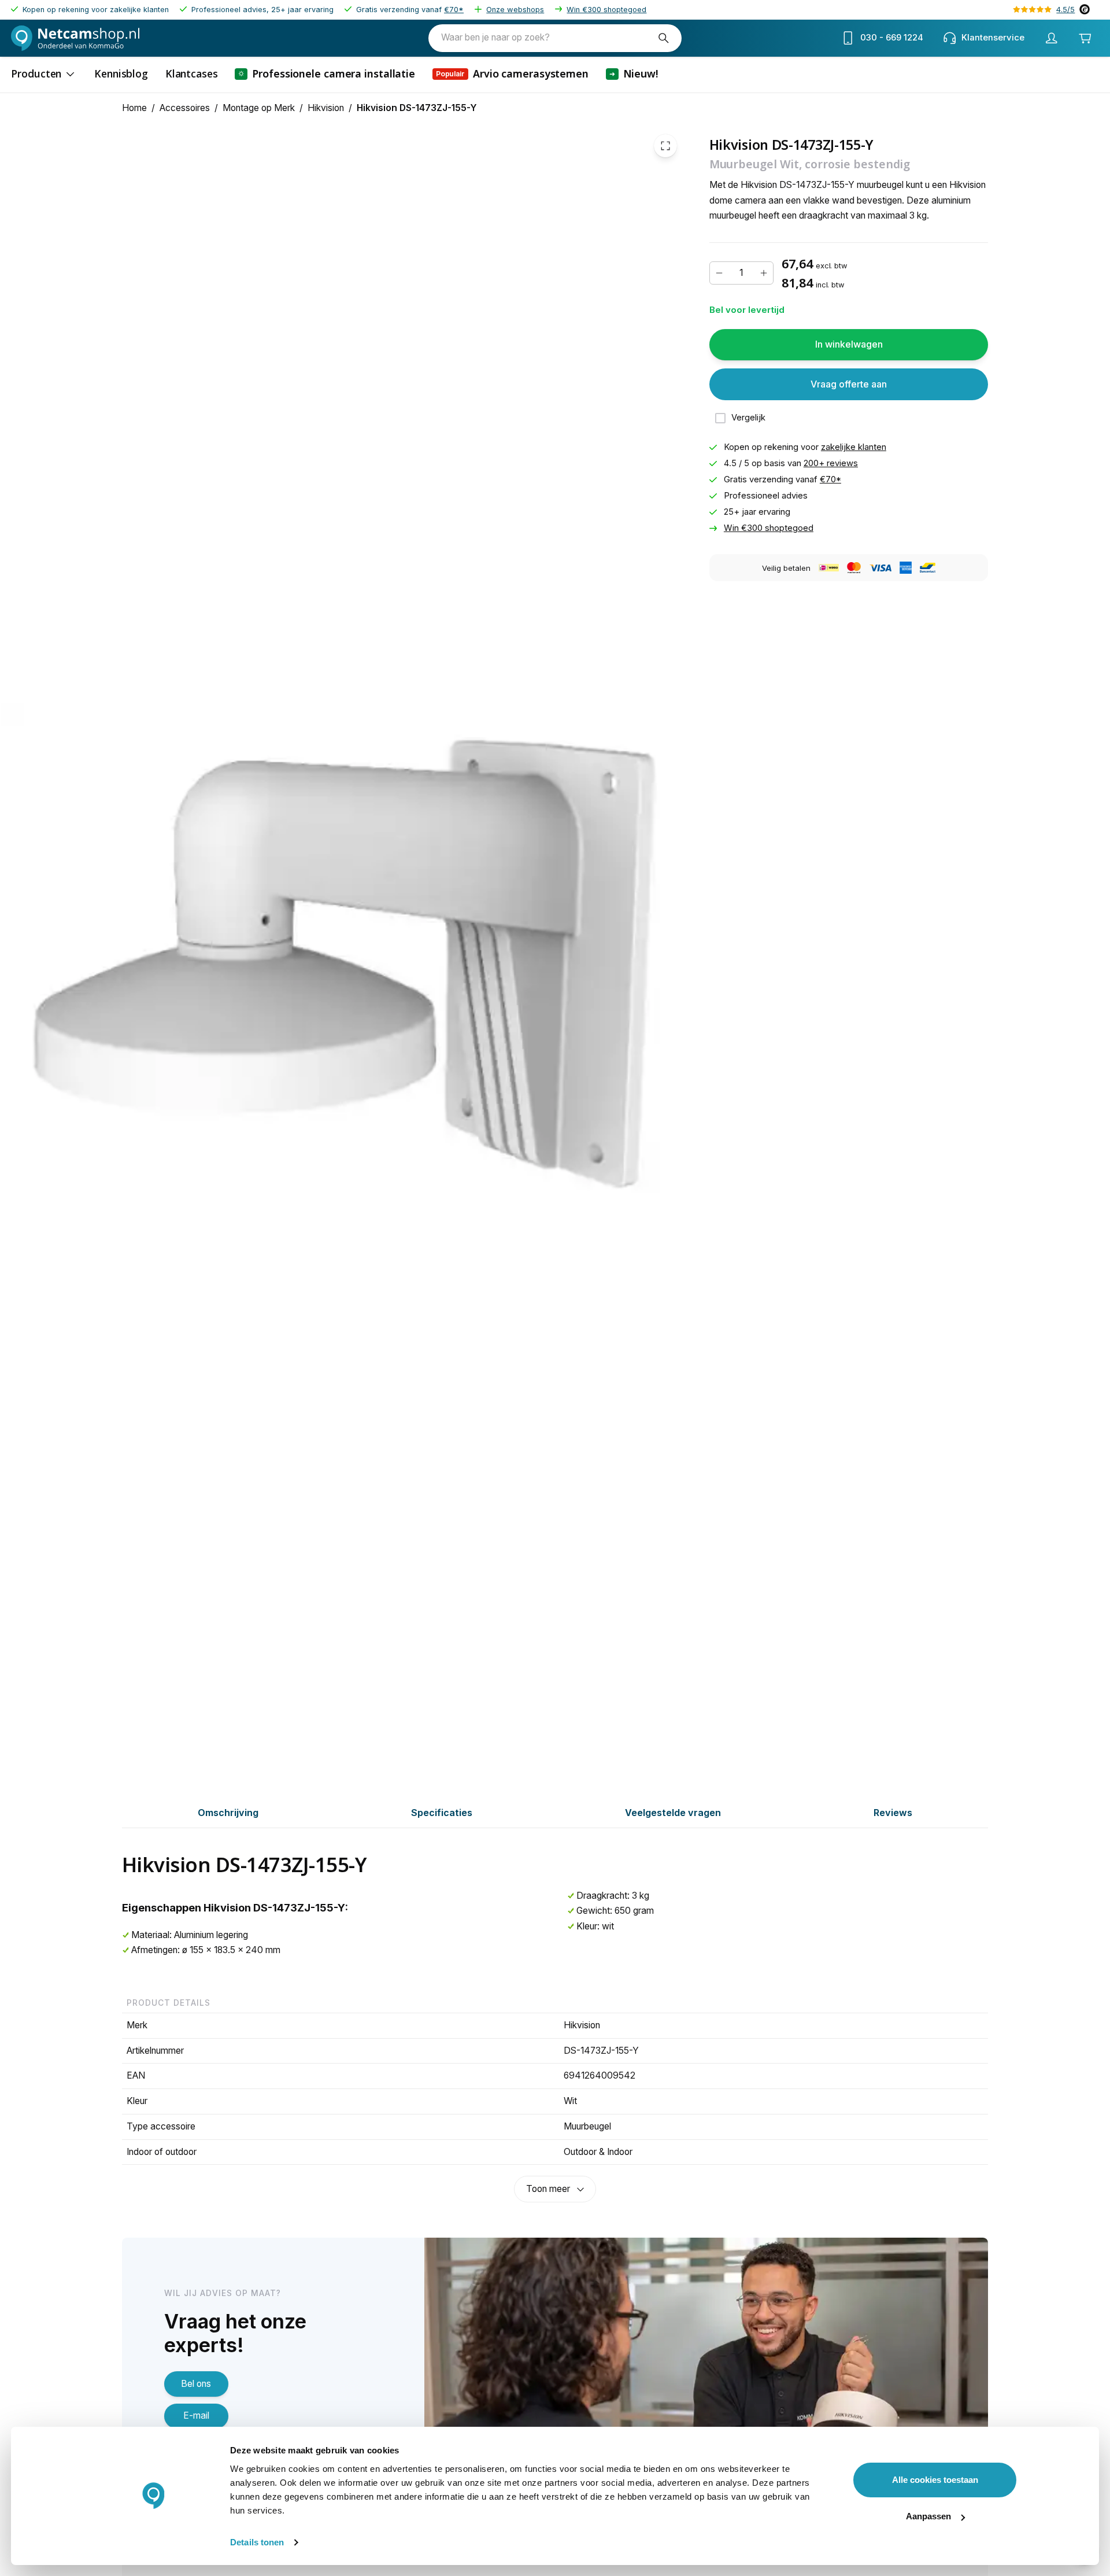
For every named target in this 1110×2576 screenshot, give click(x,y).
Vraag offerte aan (849, 384)
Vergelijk (748, 418)
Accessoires (185, 108)
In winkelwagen (849, 344)
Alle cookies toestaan (935, 2480)
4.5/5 (1065, 10)
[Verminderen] (719, 273)
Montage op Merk (259, 108)
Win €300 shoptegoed (606, 10)
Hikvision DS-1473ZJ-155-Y (417, 108)
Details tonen (257, 2542)
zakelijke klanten (854, 447)
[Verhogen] (764, 273)
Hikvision (326, 108)
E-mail (196, 2416)
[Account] (1051, 38)
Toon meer (548, 2189)
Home (134, 108)
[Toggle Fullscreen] (665, 146)
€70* (454, 10)
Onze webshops (515, 10)
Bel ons (196, 2384)
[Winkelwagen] (1085, 38)
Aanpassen (928, 2516)
